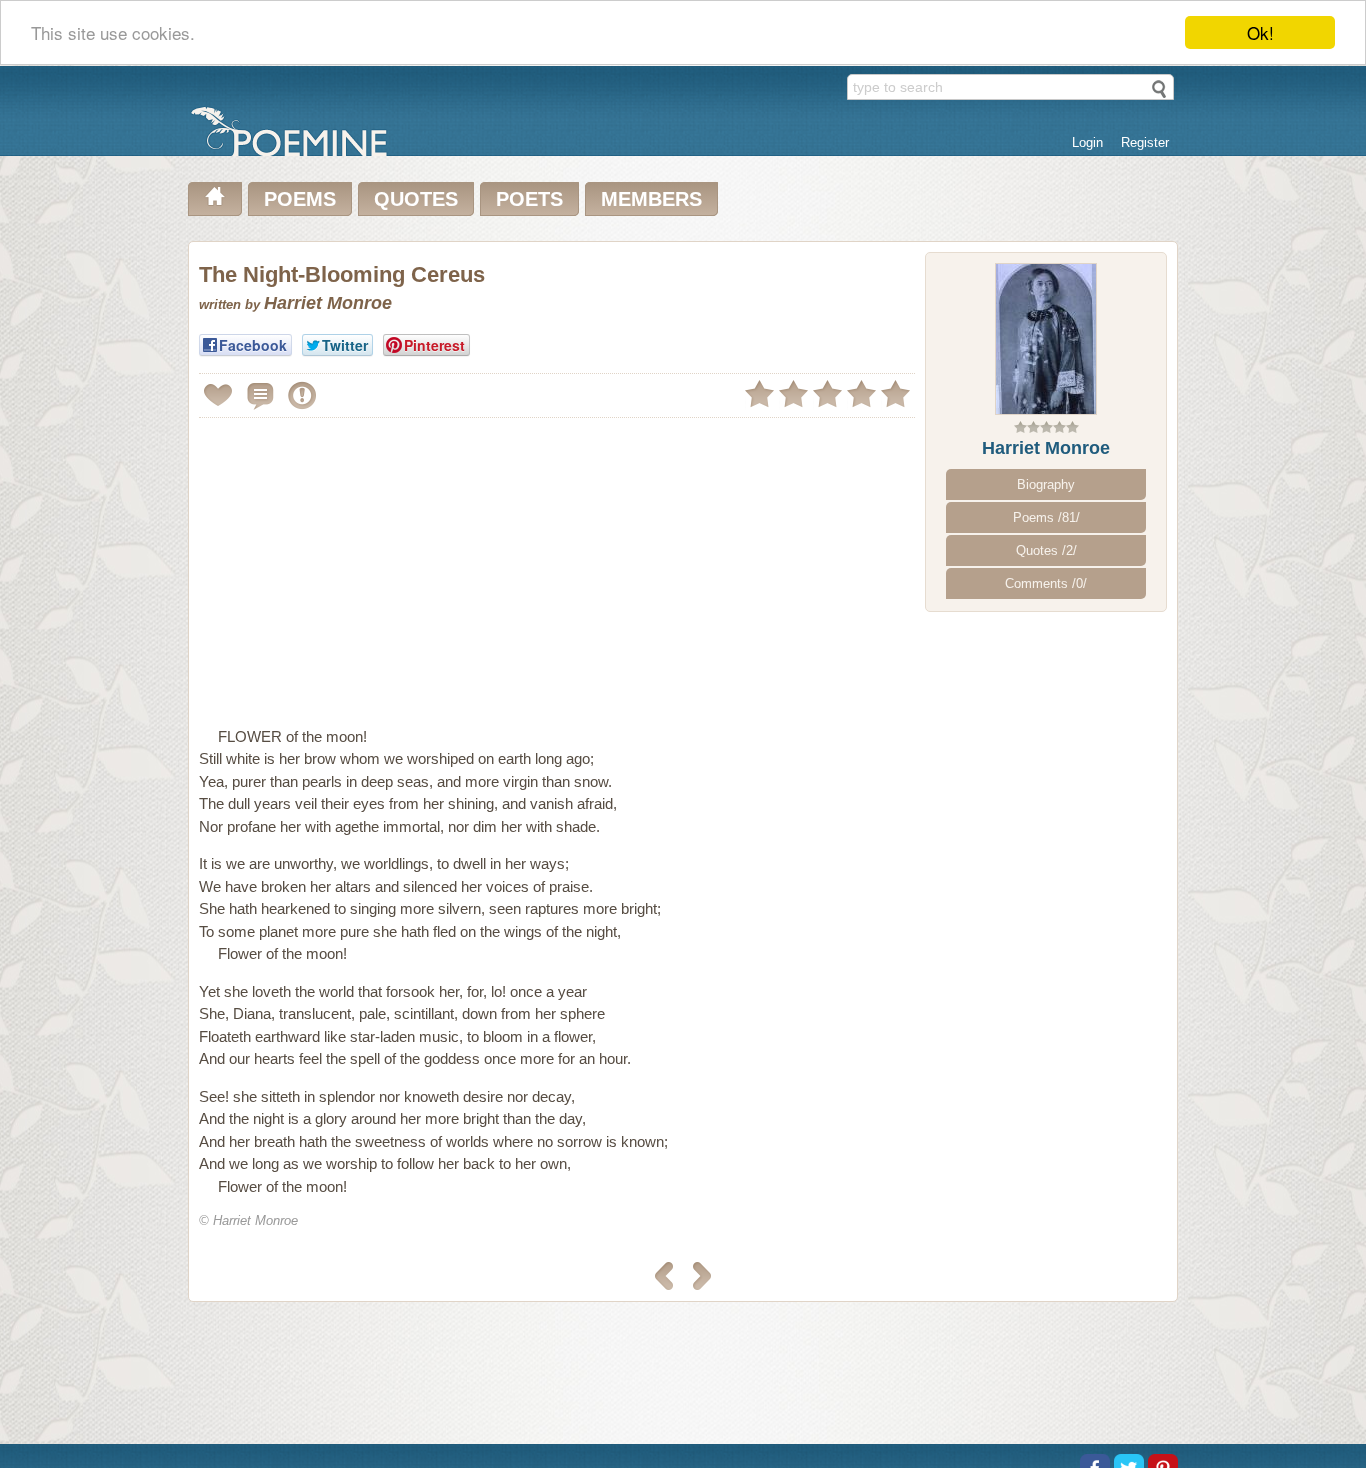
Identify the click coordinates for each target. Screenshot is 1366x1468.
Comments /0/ (1046, 583)
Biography (1046, 484)
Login (1087, 142)
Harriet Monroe (1046, 448)
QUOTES (416, 199)
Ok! (1260, 32)
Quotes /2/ (1046, 550)
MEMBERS (651, 199)
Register (1145, 142)
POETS (529, 199)
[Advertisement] (367, 564)
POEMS (300, 199)
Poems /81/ (1046, 517)
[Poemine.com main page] (215, 199)
